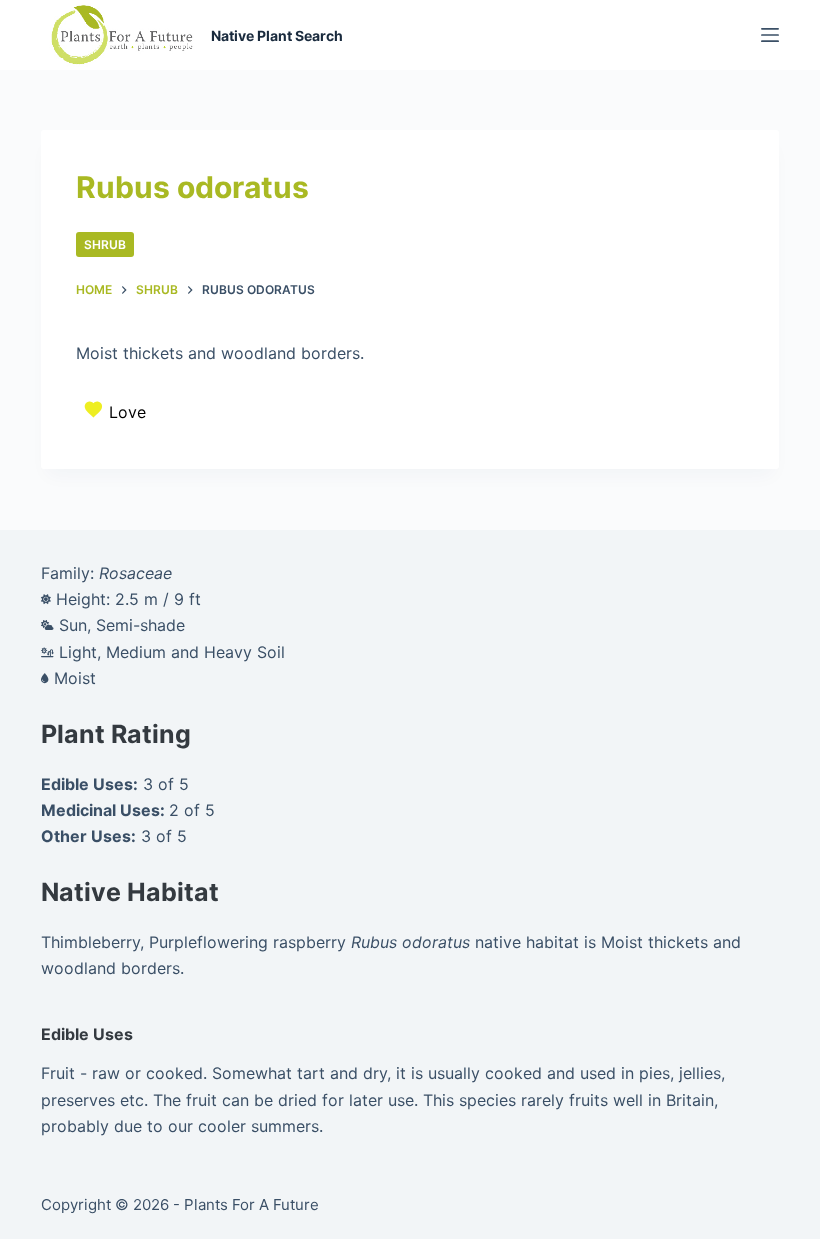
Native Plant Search (277, 35)
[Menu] (770, 35)
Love (127, 412)
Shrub (105, 244)
